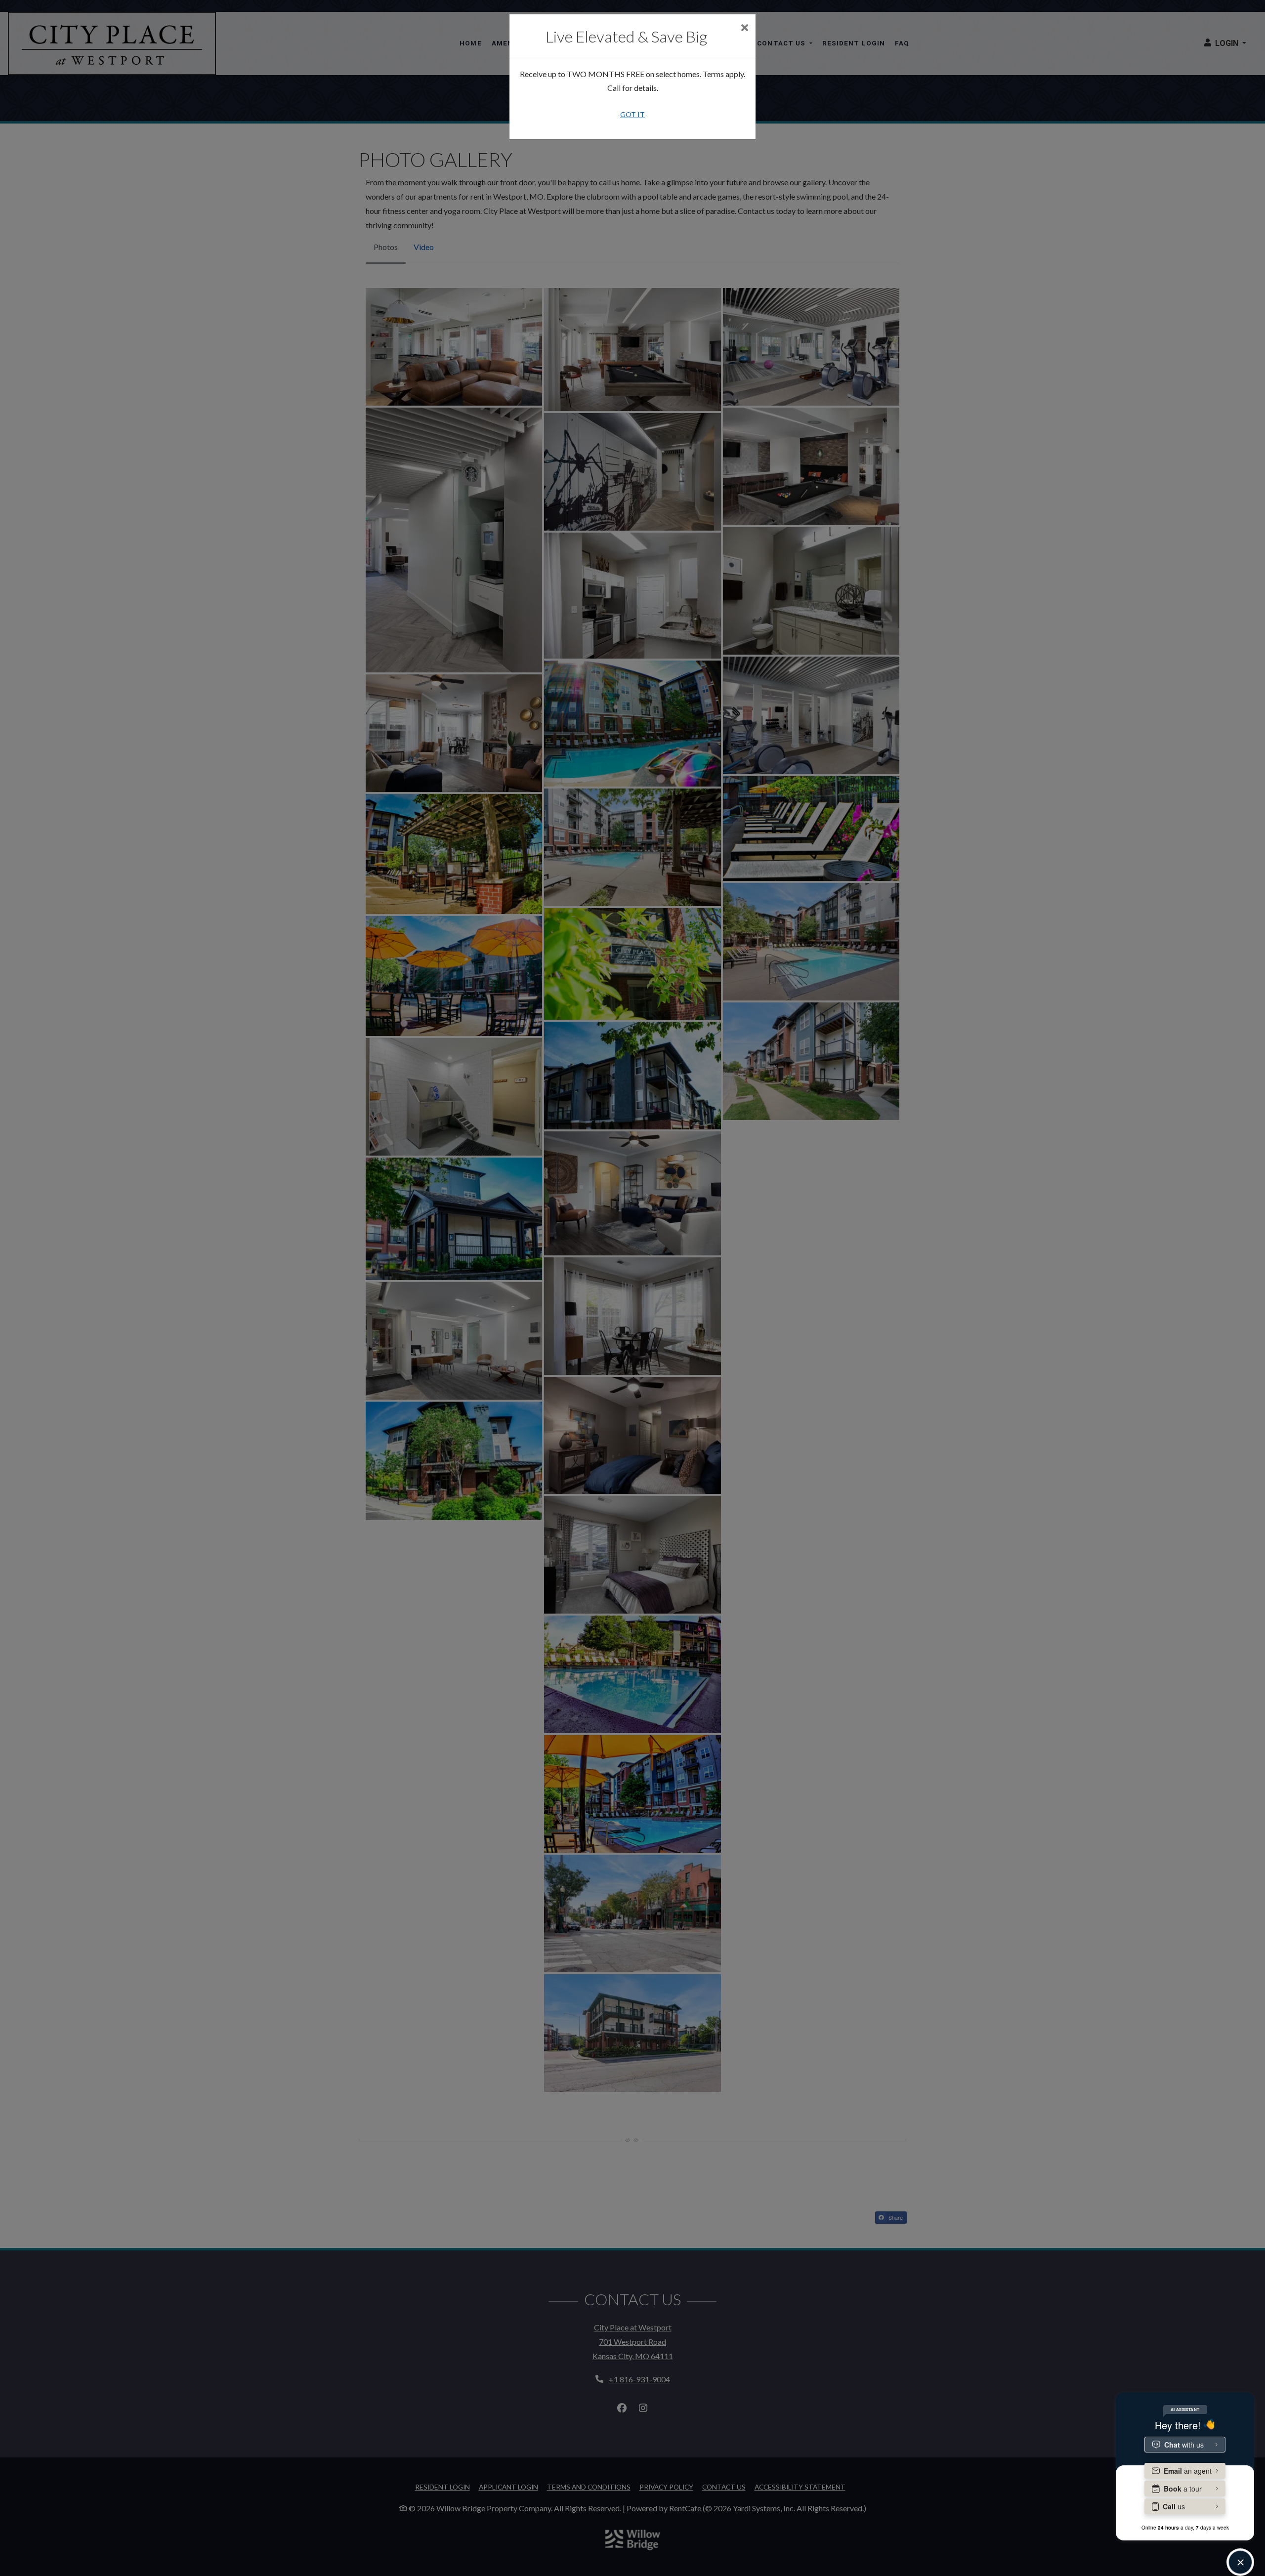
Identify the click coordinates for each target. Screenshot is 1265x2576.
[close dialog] (744, 28)
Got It (632, 114)
